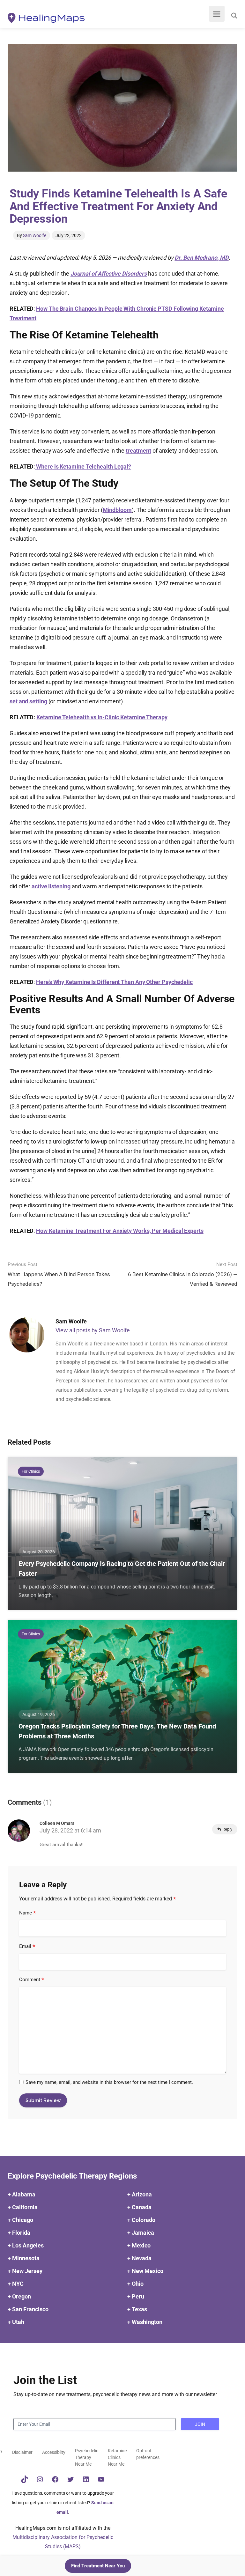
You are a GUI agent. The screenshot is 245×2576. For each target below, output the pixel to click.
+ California (23, 2207)
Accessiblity (54, 2452)
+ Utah (16, 2322)
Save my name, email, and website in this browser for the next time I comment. (109, 2082)
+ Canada (139, 2207)
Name (28, 1913)
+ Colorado (141, 2220)
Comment (32, 1980)
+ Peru (136, 2296)
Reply (227, 1829)
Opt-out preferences (148, 2454)
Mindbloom (117, 510)
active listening (51, 886)
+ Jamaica (141, 2233)
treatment (138, 451)
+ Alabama (22, 2194)
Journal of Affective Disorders (109, 274)
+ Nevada (139, 2258)
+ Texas (137, 2309)
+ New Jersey (25, 2271)
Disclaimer (22, 2452)
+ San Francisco (28, 2309)
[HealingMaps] (46, 17)
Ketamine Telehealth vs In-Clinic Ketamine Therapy (102, 717)
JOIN (200, 2424)
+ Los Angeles (26, 2245)
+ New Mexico (145, 2271)
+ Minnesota (24, 2258)
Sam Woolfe (35, 235)
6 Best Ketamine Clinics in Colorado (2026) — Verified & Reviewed (183, 1274)
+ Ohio (135, 2284)
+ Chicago (20, 2220)
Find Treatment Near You (98, 2566)
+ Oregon (19, 2296)
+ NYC (16, 2284)
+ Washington (145, 2322)
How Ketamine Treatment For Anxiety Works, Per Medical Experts (120, 1231)
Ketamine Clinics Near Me (117, 2457)
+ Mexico (139, 2245)
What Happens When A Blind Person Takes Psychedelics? (59, 1274)
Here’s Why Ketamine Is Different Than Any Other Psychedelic (114, 982)
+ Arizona (140, 2194)
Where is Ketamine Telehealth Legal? (84, 466)
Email (27, 1947)
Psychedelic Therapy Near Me (87, 2457)
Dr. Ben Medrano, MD (201, 258)
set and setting (28, 701)
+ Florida (19, 2233)
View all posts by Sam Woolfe (93, 1330)
